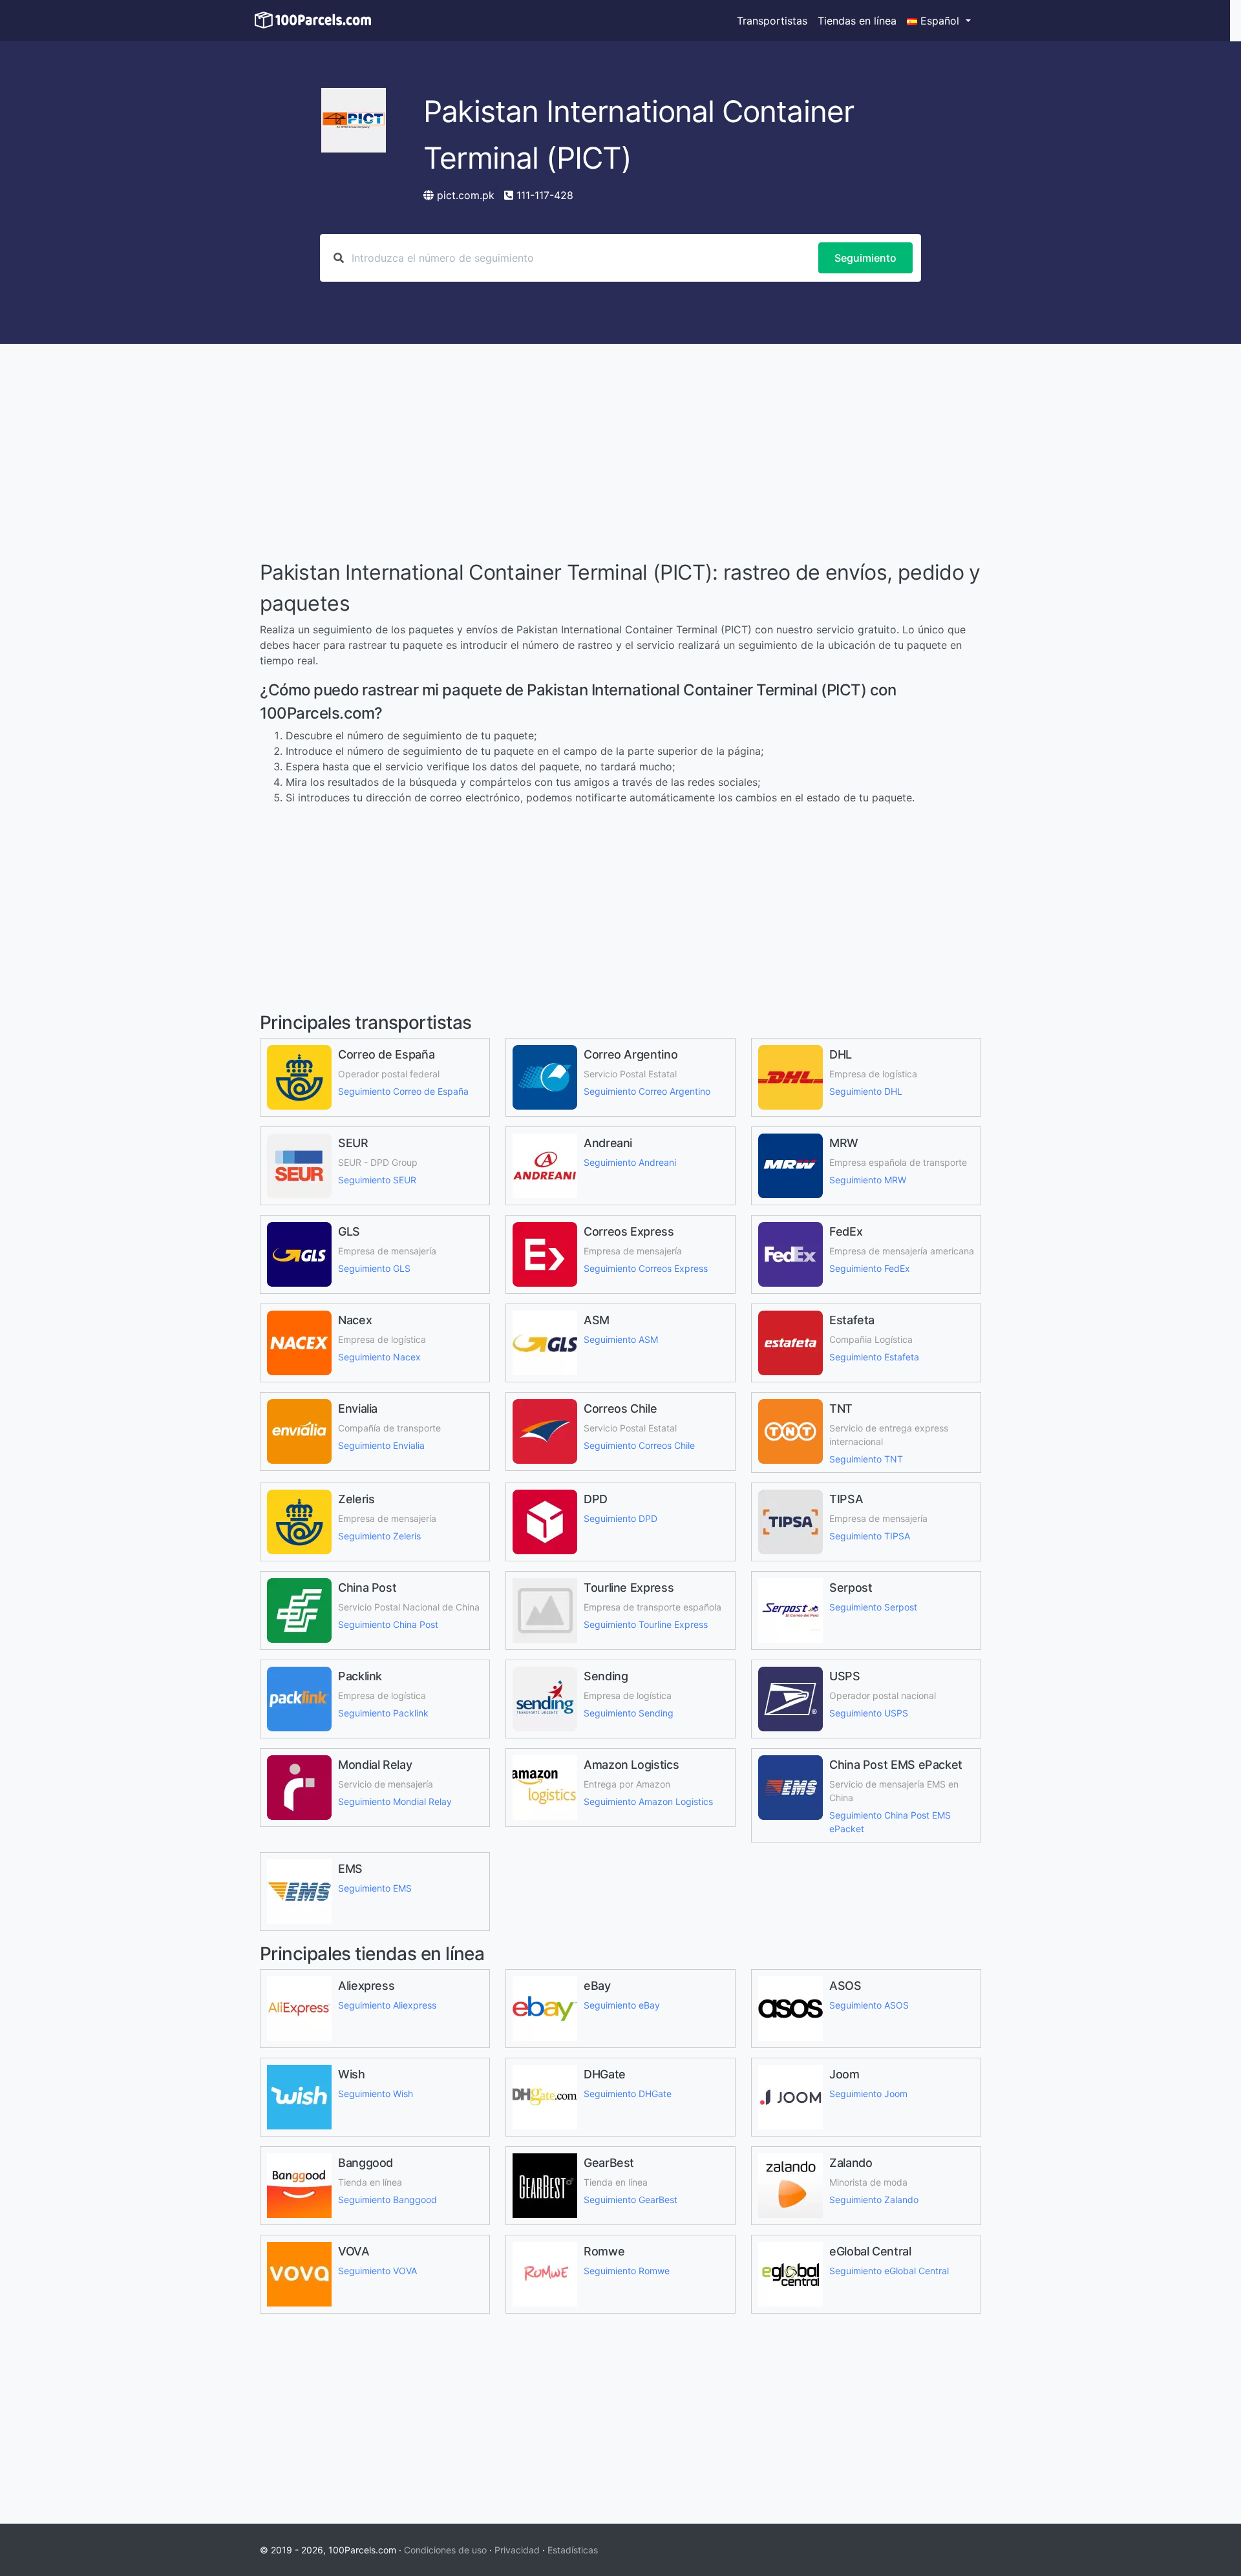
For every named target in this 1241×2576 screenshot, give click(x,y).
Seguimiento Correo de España (403, 1091)
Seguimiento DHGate (628, 2094)
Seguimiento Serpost (873, 1607)
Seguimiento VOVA (377, 2271)
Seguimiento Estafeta (874, 1357)
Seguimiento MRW (868, 1180)
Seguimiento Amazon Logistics (648, 1801)
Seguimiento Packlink (383, 1713)
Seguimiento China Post (388, 1624)
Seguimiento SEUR (377, 1180)
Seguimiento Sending (629, 1713)
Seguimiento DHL (866, 1091)
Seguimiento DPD (620, 1518)
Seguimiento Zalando (874, 2200)
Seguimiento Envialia (381, 1445)
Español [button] (940, 21)
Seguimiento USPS (869, 1713)
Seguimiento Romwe (627, 2271)
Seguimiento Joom (868, 2094)
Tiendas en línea (857, 21)
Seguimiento (865, 258)
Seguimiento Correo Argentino (647, 1091)
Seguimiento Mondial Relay (395, 1801)
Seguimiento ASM (621, 1339)
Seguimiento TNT (866, 1459)
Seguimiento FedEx (870, 1268)
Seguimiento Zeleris (379, 1536)
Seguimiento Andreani (630, 1162)
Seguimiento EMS (375, 1888)
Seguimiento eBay (622, 2005)
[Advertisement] (620, 454)
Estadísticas (573, 2550)
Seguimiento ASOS (869, 2005)
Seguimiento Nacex (379, 1357)
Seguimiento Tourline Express (646, 1624)
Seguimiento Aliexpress (387, 2005)
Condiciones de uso (445, 2550)
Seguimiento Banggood (387, 2200)
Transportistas (772, 21)
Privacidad (517, 2550)
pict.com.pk (466, 195)
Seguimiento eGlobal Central (889, 2271)
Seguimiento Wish (376, 2094)
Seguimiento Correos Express (646, 1268)
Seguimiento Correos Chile (639, 1445)
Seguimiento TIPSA (870, 1536)
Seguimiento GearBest (631, 2200)
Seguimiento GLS (374, 1268)
